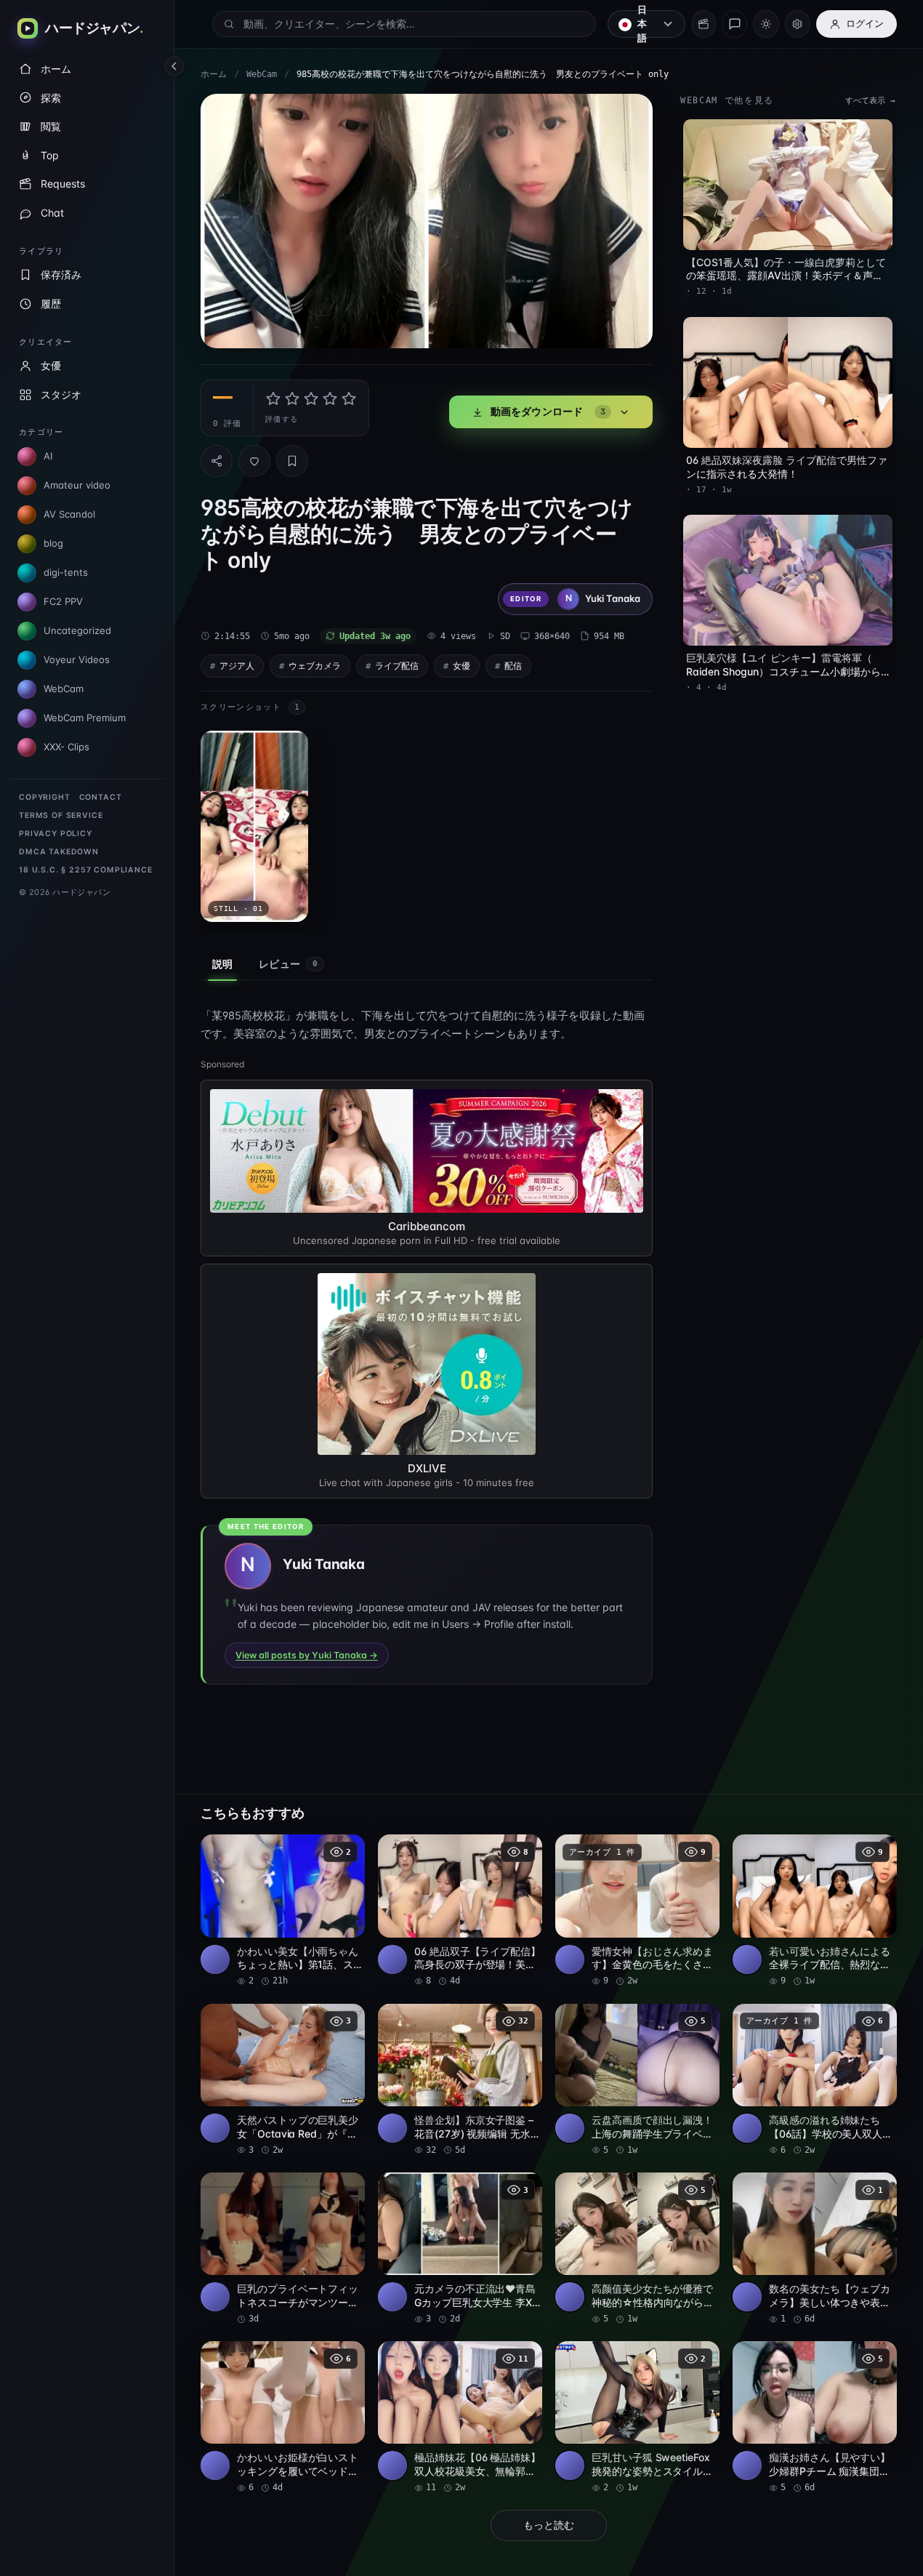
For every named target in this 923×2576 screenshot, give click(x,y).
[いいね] (254, 461)
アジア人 (237, 666)
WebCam (262, 74)
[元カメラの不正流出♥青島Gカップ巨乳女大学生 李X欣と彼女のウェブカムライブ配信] (460, 2249)
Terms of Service (61, 815)
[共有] (217, 461)
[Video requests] (704, 24)
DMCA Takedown (59, 852)
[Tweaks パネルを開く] (798, 24)
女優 (461, 666)
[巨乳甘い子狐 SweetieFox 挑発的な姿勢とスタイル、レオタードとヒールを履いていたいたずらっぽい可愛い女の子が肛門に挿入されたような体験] (637, 2417)
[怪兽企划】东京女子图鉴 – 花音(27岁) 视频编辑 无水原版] (460, 2080)
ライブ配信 (397, 666)
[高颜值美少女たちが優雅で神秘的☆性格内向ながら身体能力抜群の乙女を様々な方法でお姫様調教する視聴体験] (637, 2249)
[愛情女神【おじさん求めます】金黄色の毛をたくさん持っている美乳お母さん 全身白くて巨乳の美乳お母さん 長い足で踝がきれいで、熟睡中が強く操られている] (637, 1911)
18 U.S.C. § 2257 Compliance (86, 870)
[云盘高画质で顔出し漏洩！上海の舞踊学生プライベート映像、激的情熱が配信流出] (637, 2080)
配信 (513, 666)
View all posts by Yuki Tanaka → (307, 1655)
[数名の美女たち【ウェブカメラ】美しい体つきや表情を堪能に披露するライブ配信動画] (815, 2249)
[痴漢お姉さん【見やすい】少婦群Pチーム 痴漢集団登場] (815, 2417)
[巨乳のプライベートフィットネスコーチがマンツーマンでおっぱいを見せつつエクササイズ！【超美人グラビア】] (283, 2249)
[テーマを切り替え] (766, 24)
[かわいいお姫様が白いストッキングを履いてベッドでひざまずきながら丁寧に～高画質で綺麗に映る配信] (283, 2417)
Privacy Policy (56, 834)
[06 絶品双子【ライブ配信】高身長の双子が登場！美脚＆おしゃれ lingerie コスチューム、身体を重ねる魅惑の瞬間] (460, 1911)
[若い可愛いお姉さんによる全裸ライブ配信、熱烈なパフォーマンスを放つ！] (815, 1911)
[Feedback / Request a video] (734, 24)
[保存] (292, 461)
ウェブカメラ (315, 666)
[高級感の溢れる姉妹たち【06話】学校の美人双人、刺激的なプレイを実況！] (815, 2080)
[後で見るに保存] (346, 1850)
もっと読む (549, 2525)
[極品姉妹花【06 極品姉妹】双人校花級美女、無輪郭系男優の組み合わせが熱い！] (460, 2417)
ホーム (214, 74)
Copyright (45, 797)
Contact (101, 797)
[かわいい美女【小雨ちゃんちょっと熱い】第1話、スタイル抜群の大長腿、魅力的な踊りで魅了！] (283, 1911)
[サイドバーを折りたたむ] (174, 66)
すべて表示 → (870, 101)
